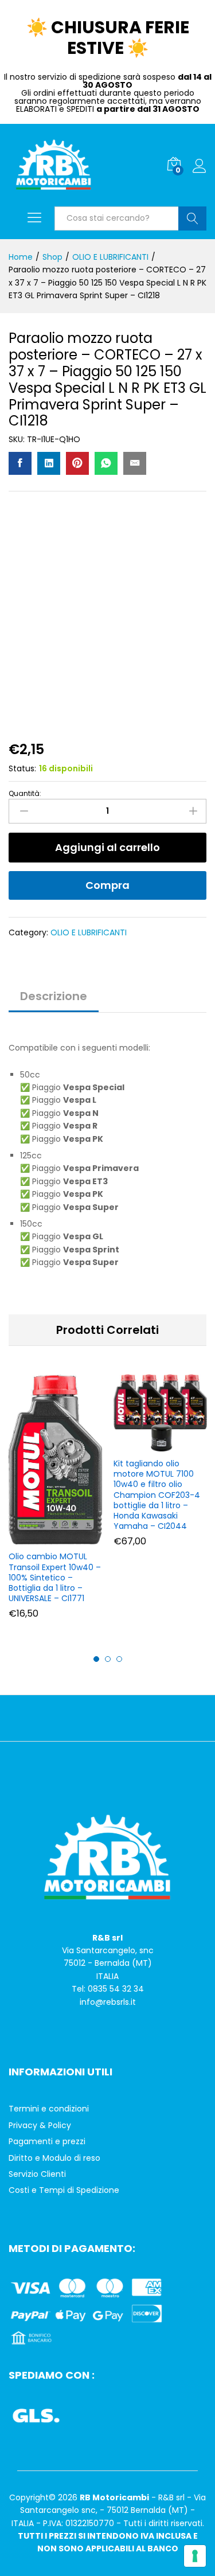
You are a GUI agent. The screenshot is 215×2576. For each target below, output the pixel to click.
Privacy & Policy (40, 2125)
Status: (22, 768)
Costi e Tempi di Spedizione (64, 2190)
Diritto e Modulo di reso (54, 2158)
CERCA (192, 218)
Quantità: (25, 794)
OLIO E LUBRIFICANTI (89, 932)
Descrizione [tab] (54, 996)
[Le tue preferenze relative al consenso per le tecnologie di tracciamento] (195, 2556)
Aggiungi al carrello (107, 847)
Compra (107, 885)
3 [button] (119, 1659)
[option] (55, 1505)
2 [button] (108, 1659)
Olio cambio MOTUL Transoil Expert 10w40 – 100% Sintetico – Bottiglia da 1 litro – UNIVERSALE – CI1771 (55, 1577)
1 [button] (96, 1659)
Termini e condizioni (49, 2109)
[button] (54, 1537)
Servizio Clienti (37, 2174)
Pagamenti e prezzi (47, 2141)
